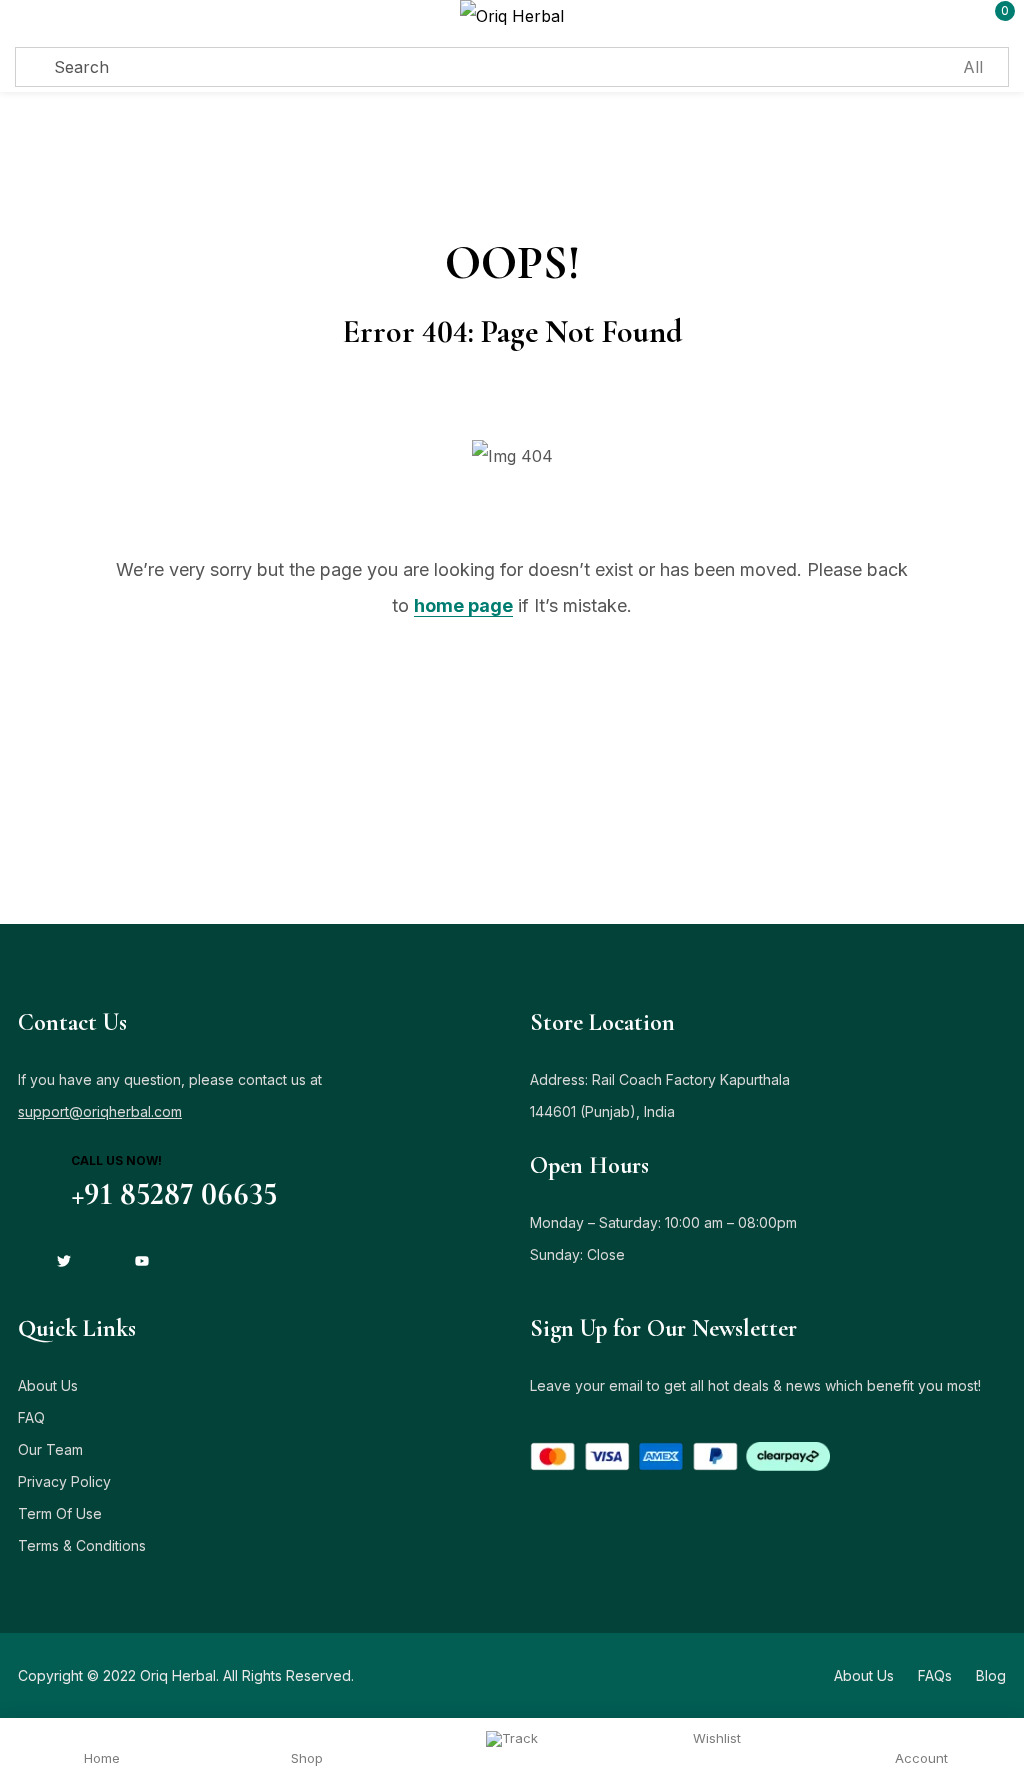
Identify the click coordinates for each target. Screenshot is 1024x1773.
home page (463, 605)
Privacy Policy (64, 1481)
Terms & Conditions (82, 1545)
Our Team (50, 1449)
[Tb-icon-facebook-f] (25, 1261)
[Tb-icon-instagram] (103, 1261)
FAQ (31, 1417)
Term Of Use (60, 1513)
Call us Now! (116, 1160)
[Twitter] (64, 1261)
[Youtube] (142, 1261)
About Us (48, 1385)
